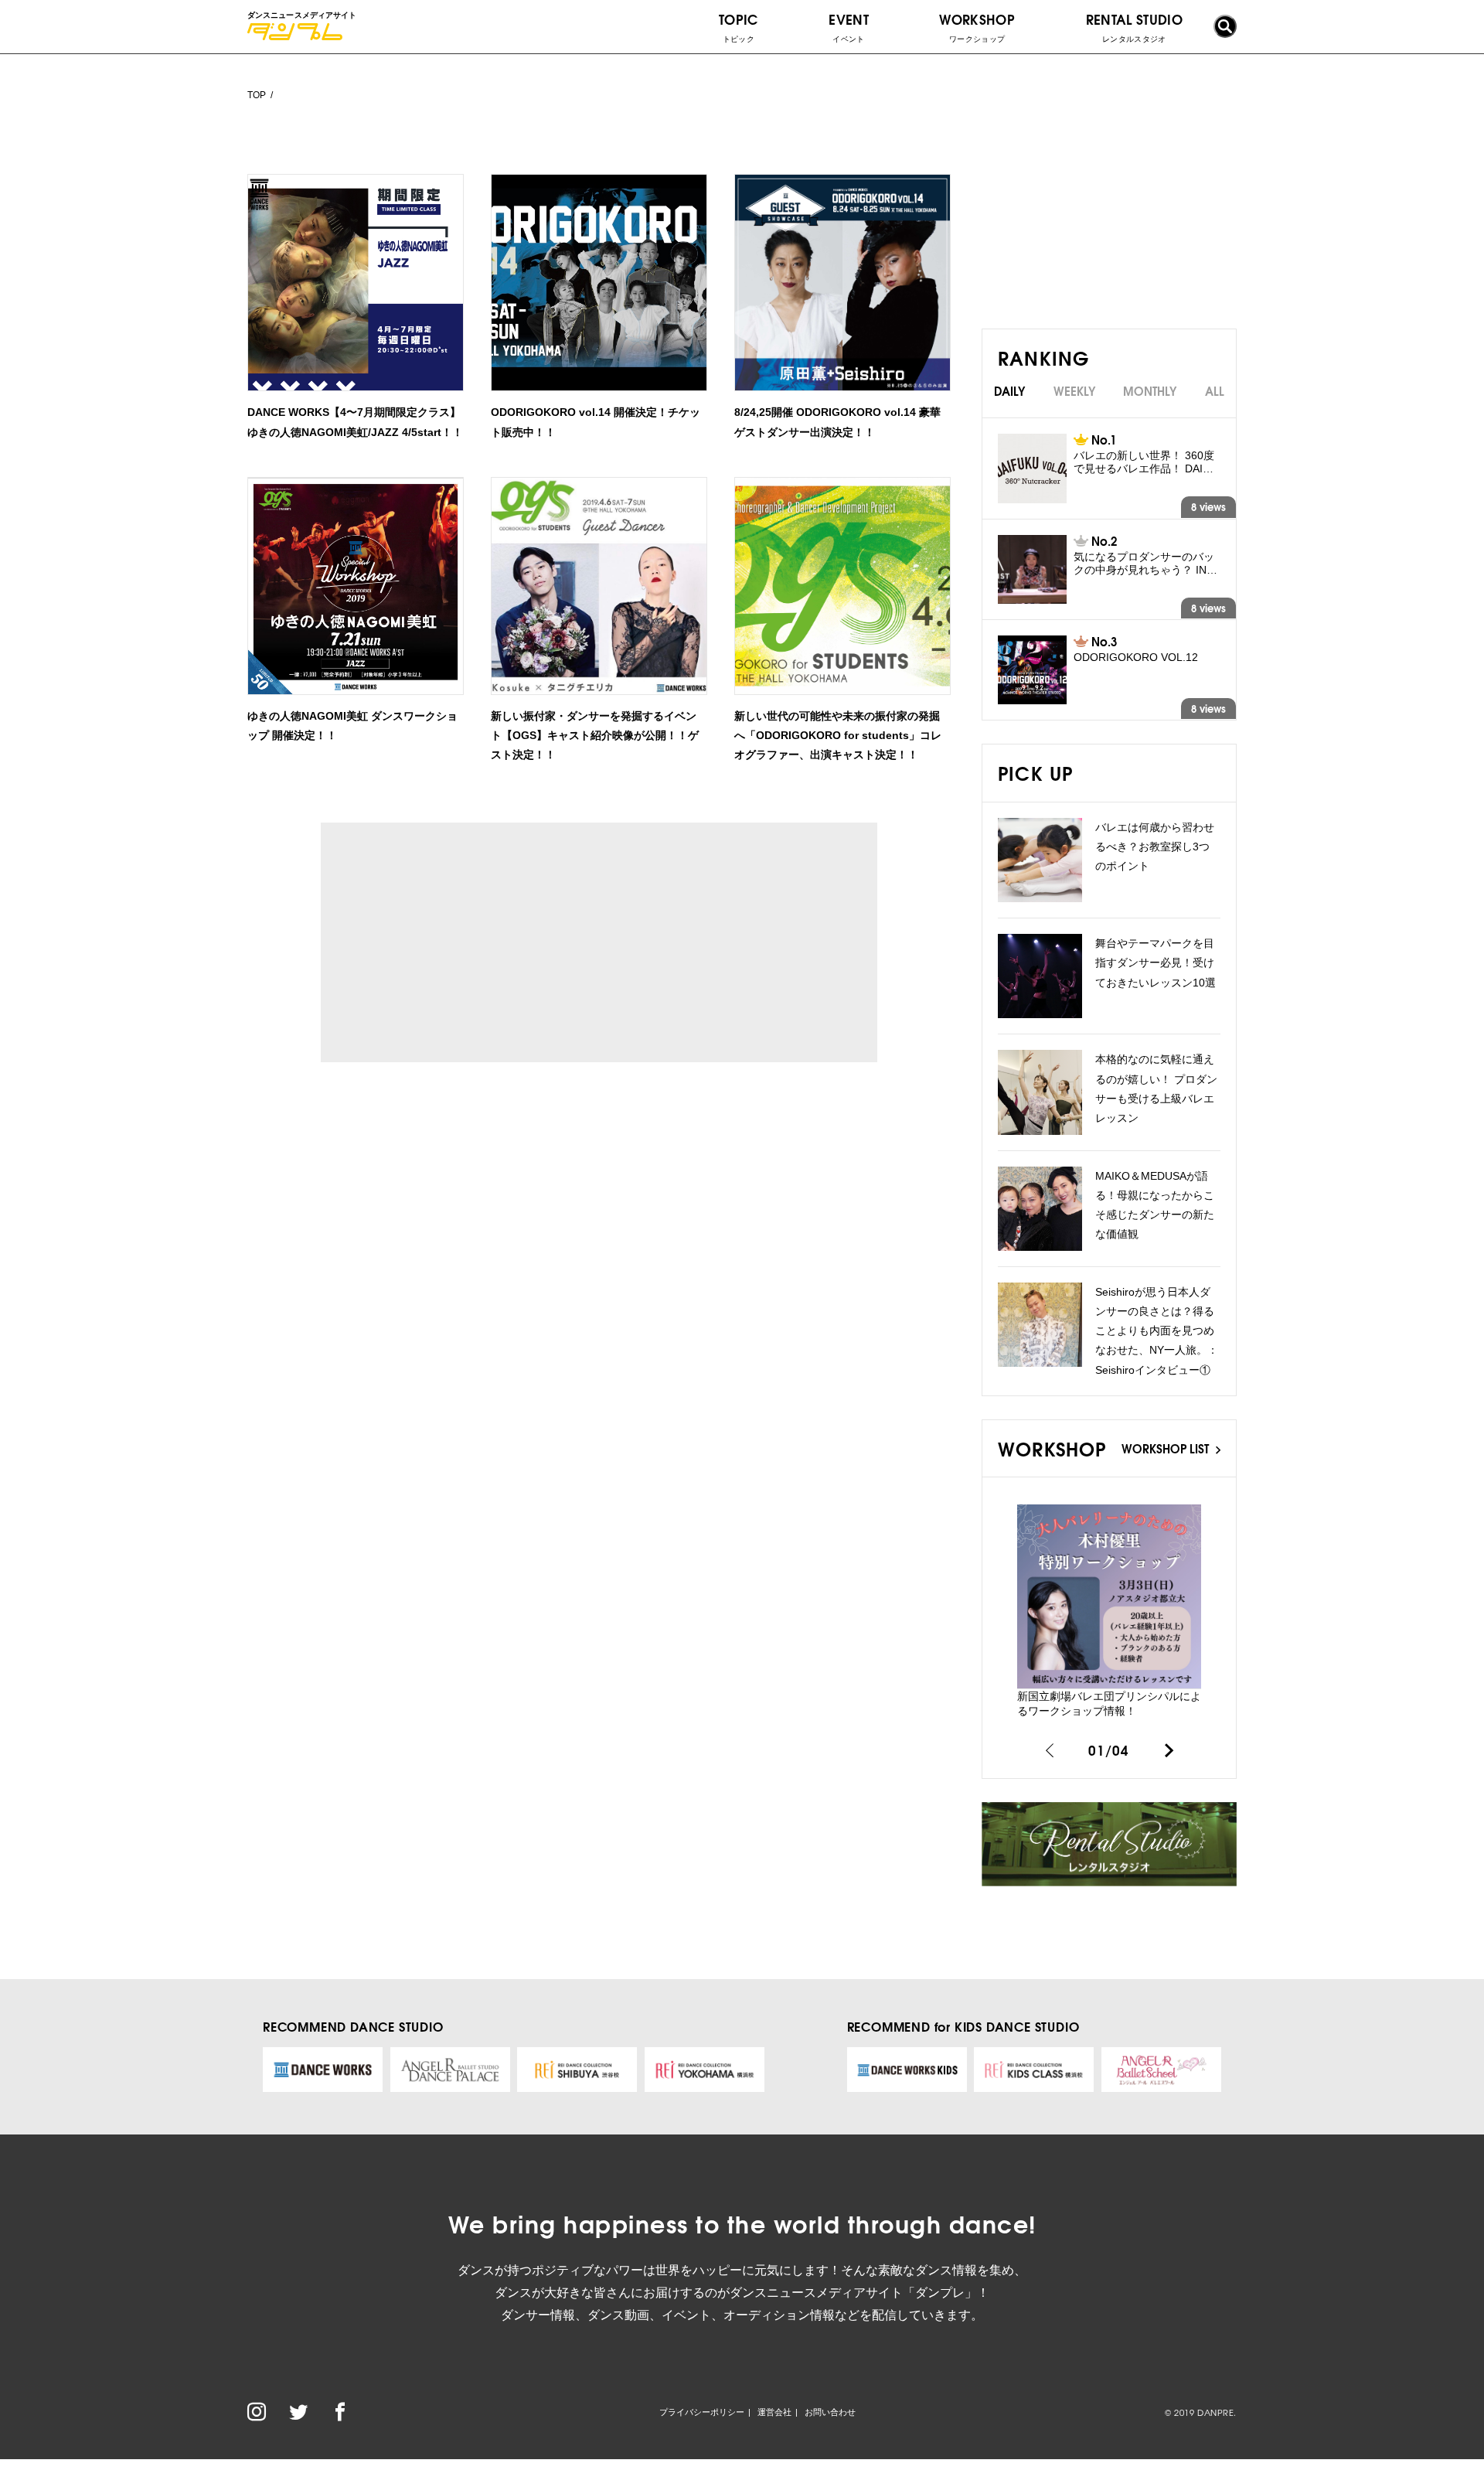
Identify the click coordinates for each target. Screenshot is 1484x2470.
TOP (257, 95)
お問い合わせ (830, 2412)
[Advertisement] (463, 942)
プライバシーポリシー (702, 2412)
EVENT (849, 26)
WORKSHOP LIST (1167, 1448)
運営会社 (774, 2412)
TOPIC (739, 26)
